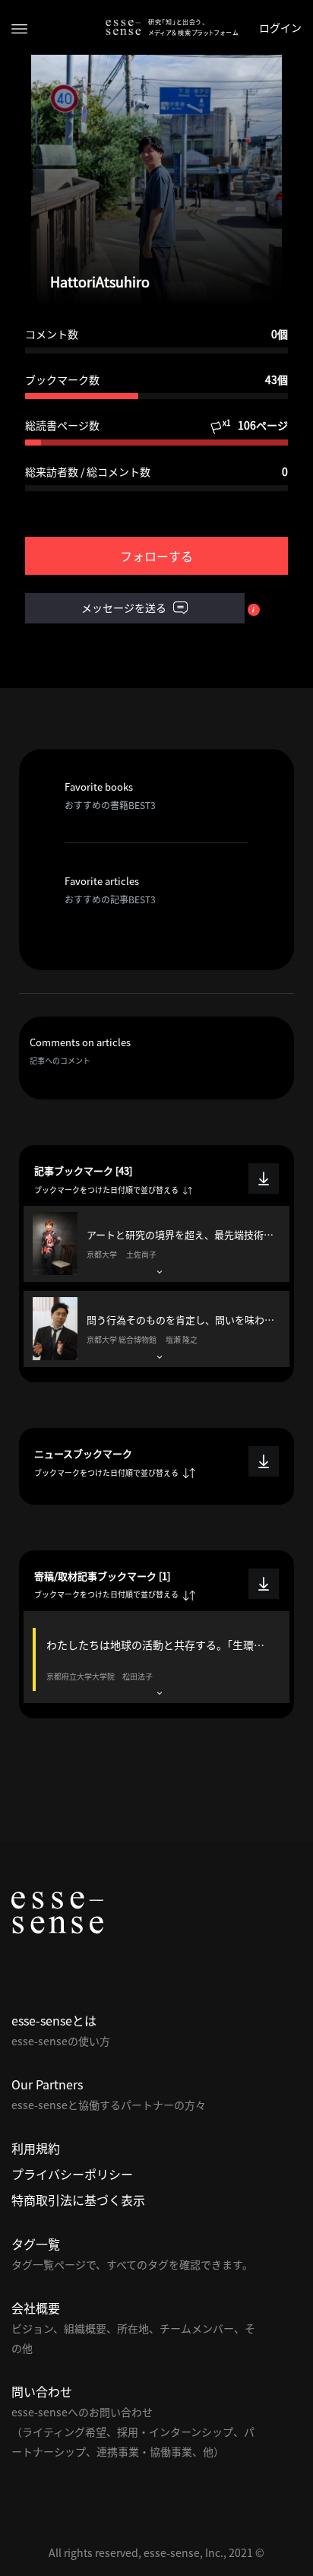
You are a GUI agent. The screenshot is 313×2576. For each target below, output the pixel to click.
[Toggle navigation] (19, 28)
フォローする (156, 556)
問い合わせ (42, 2391)
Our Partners (47, 2084)
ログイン (280, 27)
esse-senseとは (54, 2020)
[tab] (156, 1244)
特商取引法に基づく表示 (78, 2200)
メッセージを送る (125, 608)
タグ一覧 (36, 2244)
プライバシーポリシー (72, 2174)
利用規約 (36, 2148)
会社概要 (36, 2308)
